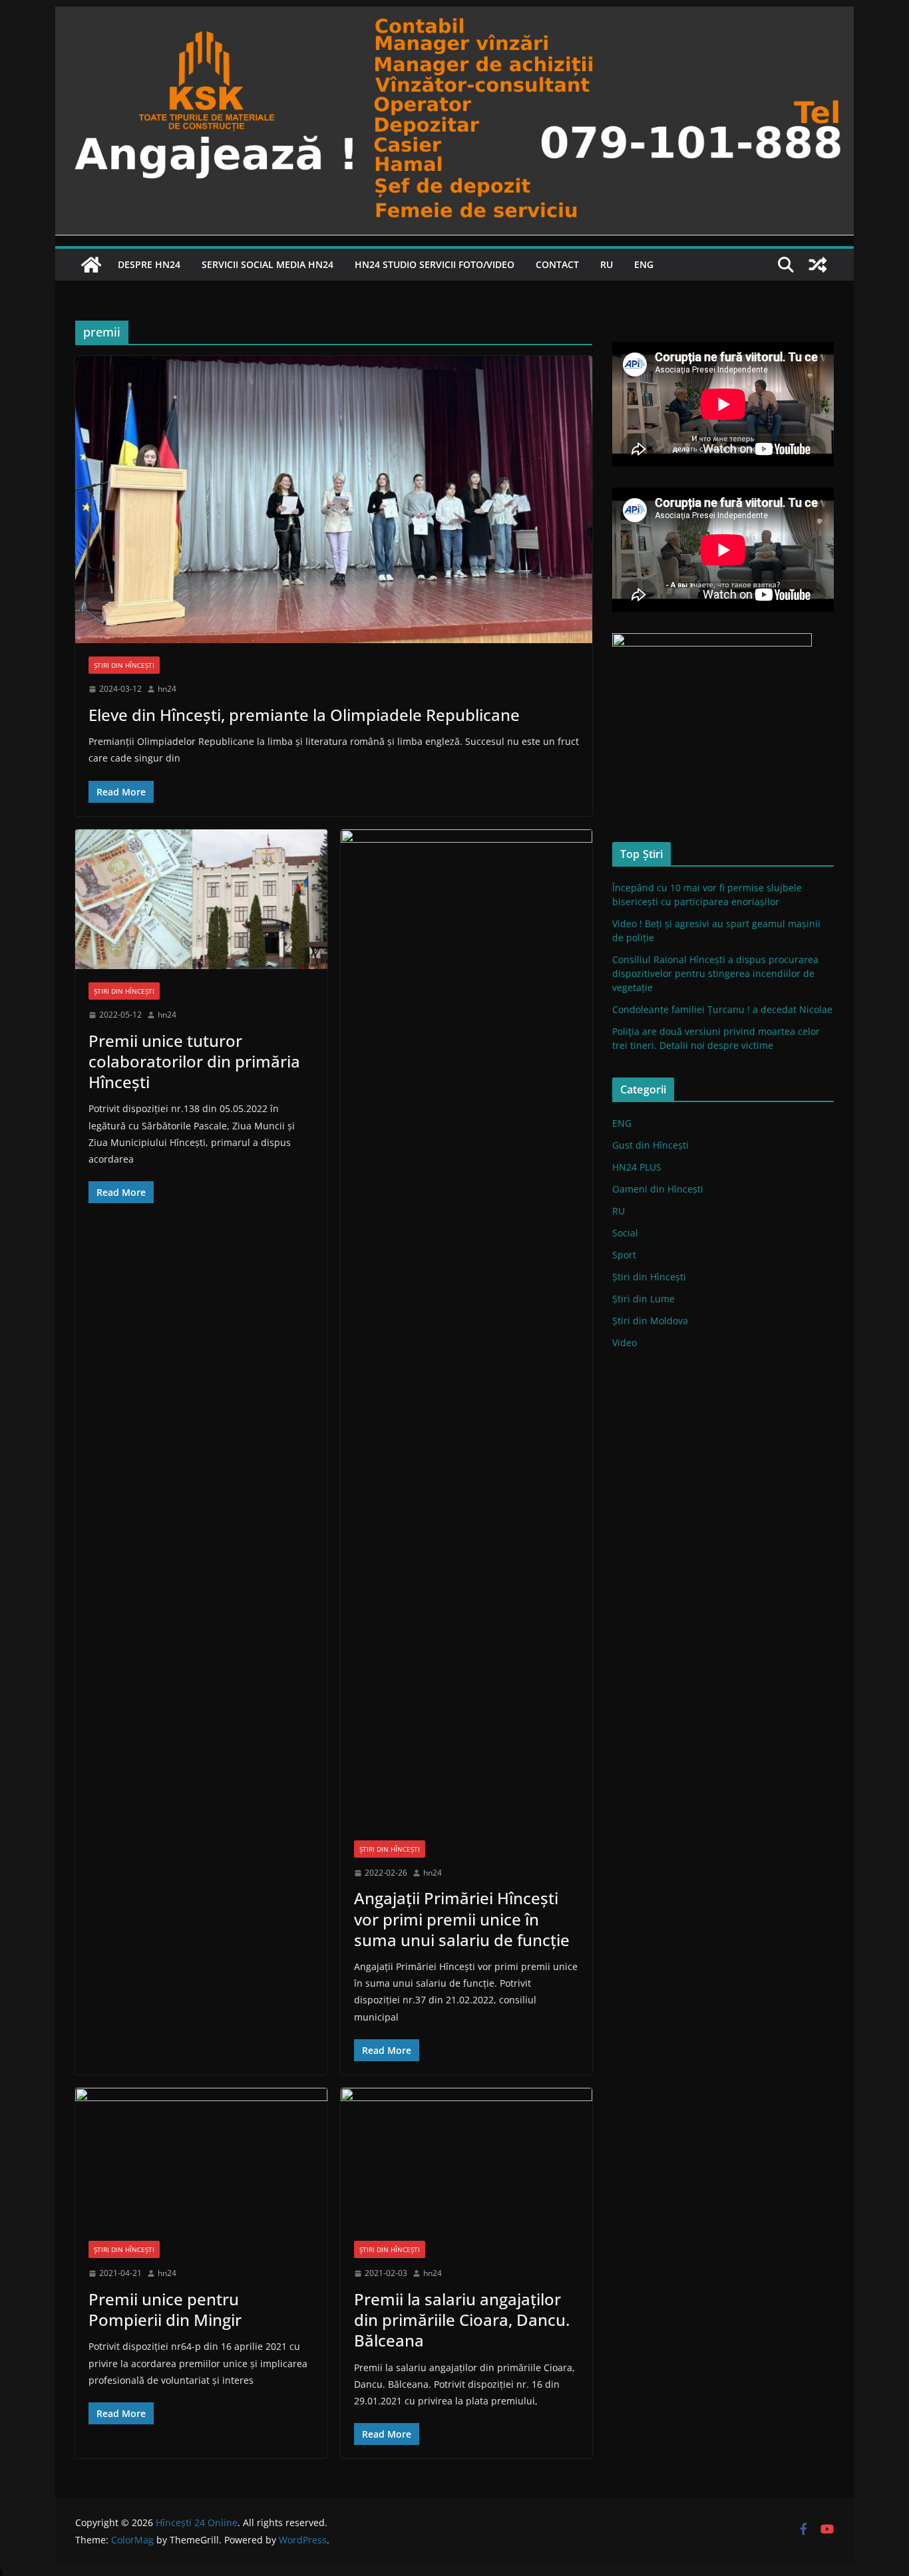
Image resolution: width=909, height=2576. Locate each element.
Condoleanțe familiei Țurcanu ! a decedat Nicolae (722, 1009)
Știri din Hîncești (124, 665)
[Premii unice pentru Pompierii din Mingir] (201, 2158)
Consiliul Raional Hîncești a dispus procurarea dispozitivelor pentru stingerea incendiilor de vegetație (715, 973)
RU (607, 264)
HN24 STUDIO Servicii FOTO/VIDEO (435, 264)
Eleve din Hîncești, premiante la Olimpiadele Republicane (304, 715)
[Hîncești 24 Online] (91, 265)
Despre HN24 (149, 264)
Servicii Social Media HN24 (268, 264)
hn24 (167, 689)
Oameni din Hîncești (658, 1189)
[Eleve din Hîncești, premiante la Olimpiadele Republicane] (334, 500)
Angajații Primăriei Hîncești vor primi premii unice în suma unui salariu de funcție (462, 1919)
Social (625, 1233)
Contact (557, 264)
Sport (624, 1255)
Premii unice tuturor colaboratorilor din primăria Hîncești (194, 1061)
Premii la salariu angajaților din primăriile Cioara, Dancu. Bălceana (462, 2320)
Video (625, 1343)
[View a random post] (818, 265)
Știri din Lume (643, 1299)
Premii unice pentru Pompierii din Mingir (165, 2309)
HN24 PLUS (637, 1167)
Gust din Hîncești (650, 1145)
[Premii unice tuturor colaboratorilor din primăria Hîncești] (201, 900)
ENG (644, 264)
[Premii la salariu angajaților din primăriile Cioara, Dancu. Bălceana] (467, 2158)
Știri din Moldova (650, 1321)
